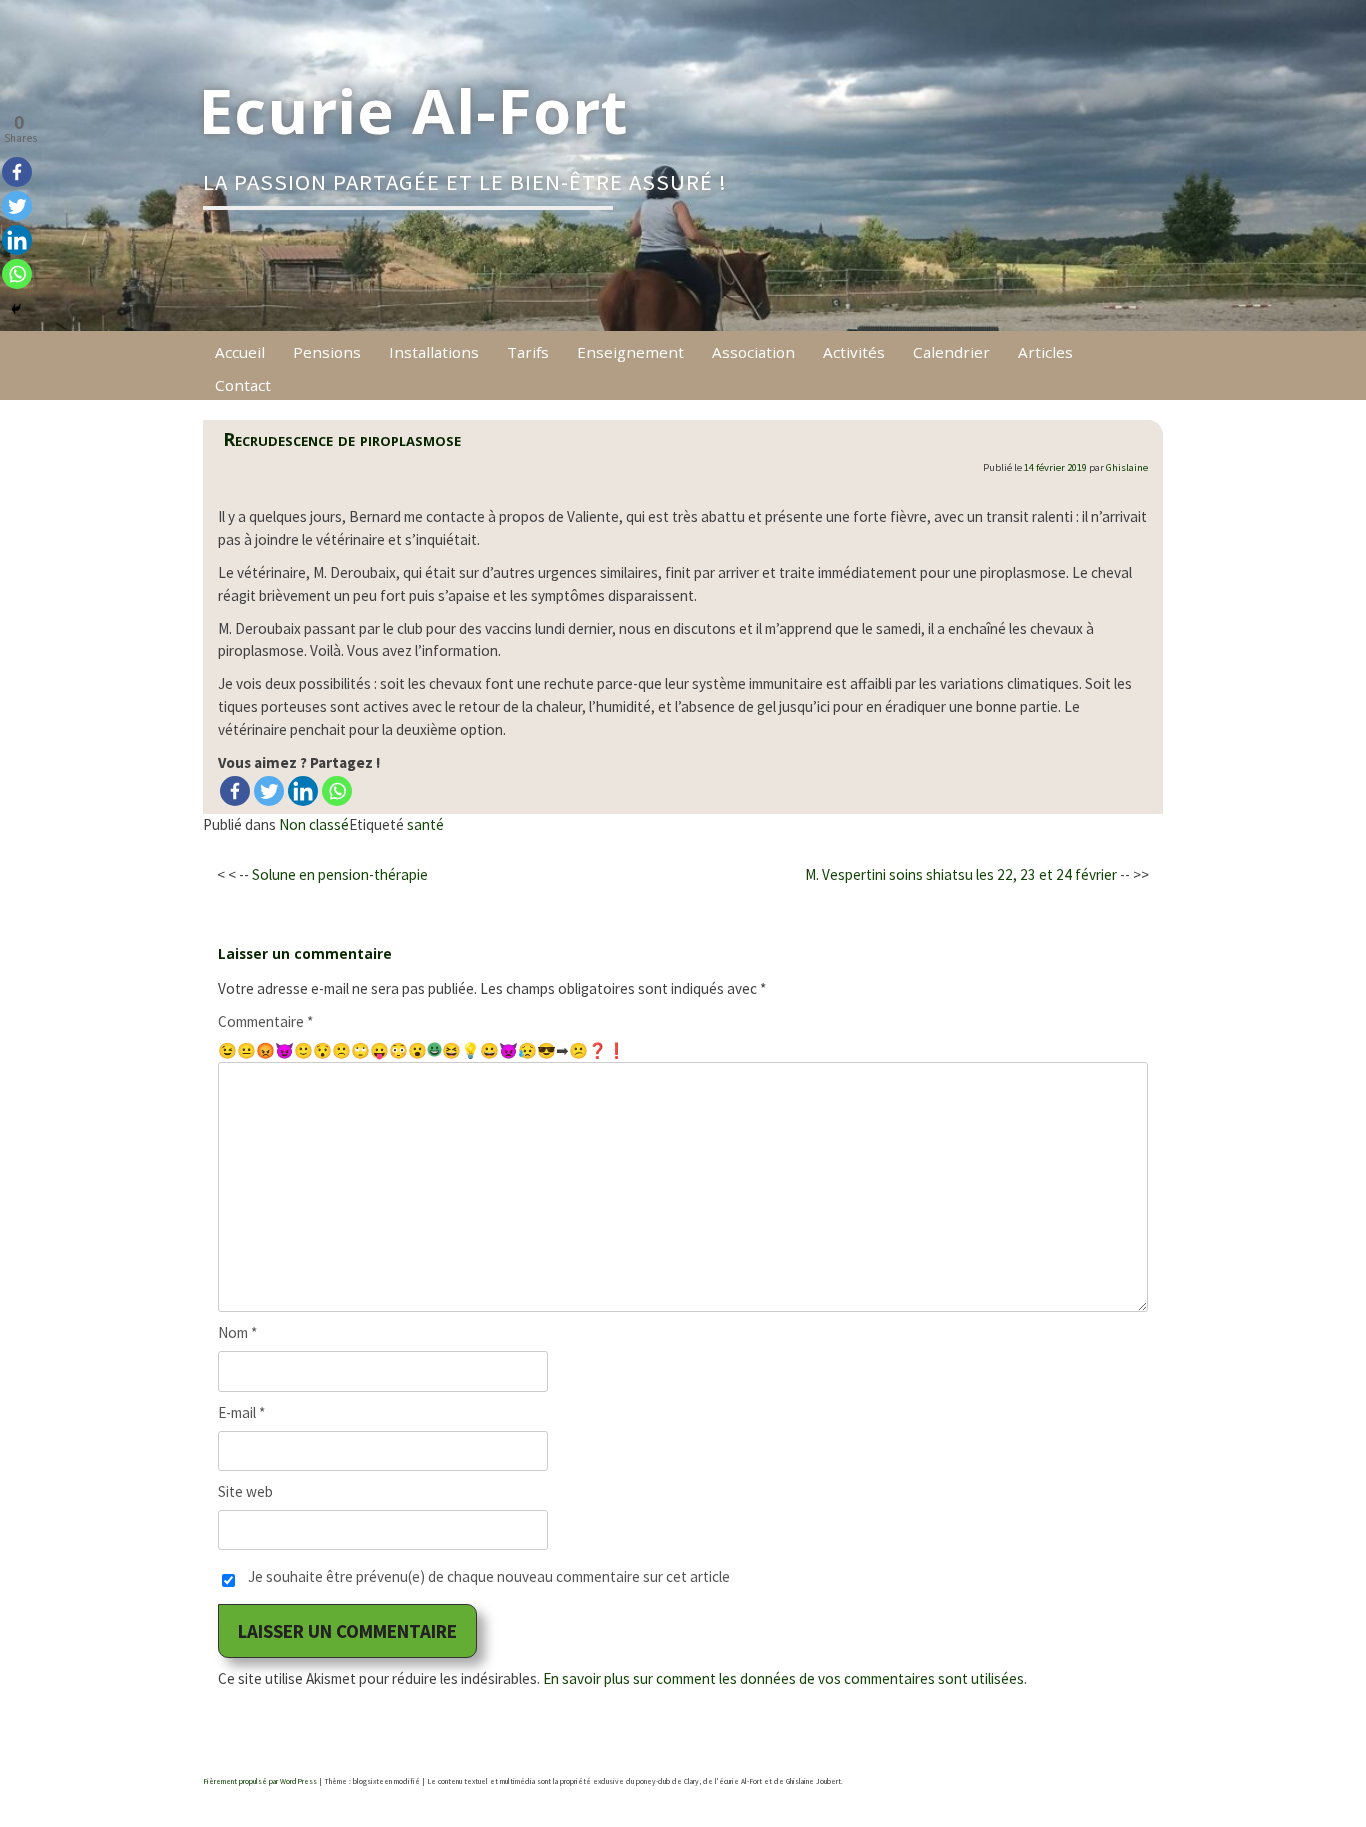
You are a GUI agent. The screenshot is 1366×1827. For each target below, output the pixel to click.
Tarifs (528, 352)
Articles (1045, 352)
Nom (237, 1332)
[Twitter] (269, 791)
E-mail (241, 1412)
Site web (245, 1491)
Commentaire (265, 1021)
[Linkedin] (303, 791)
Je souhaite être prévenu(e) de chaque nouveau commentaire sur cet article (489, 1576)
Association (753, 352)
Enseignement (630, 352)
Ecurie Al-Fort (413, 110)
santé (425, 824)
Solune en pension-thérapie (340, 874)
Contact (243, 385)
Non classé (314, 824)
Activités (854, 352)
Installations (434, 352)
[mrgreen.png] (434, 1049)
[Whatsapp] (337, 791)
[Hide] (16, 309)
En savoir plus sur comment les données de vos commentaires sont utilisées (783, 1678)
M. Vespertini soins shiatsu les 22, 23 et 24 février (961, 874)
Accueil (240, 352)
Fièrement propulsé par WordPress (260, 1781)
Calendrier (951, 352)
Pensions (327, 352)
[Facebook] (235, 791)
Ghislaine (1127, 467)
